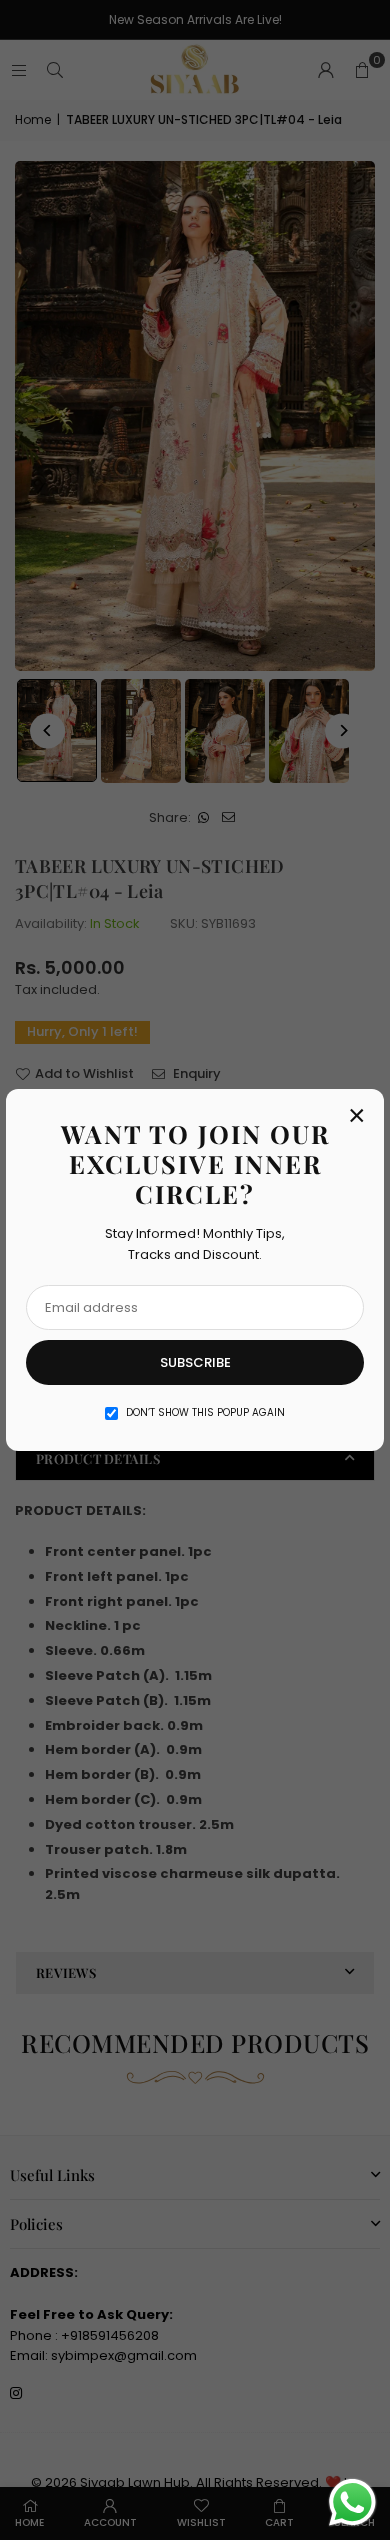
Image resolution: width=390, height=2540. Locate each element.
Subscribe (195, 1362)
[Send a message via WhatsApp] (352, 2502)
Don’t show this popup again (205, 1412)
